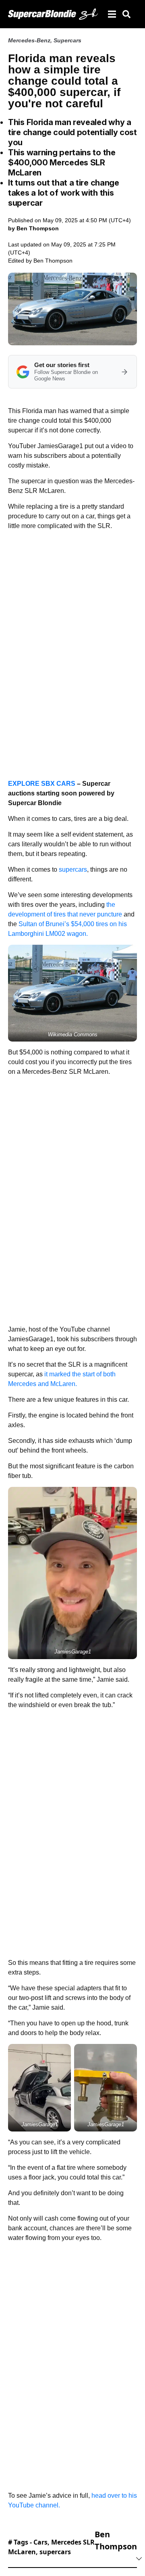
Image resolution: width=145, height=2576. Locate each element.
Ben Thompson (53, 261)
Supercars (67, 40)
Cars (40, 2542)
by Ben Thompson (33, 228)
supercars (73, 869)
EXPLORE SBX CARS (42, 784)
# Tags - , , (51, 2547)
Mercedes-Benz (29, 40)
